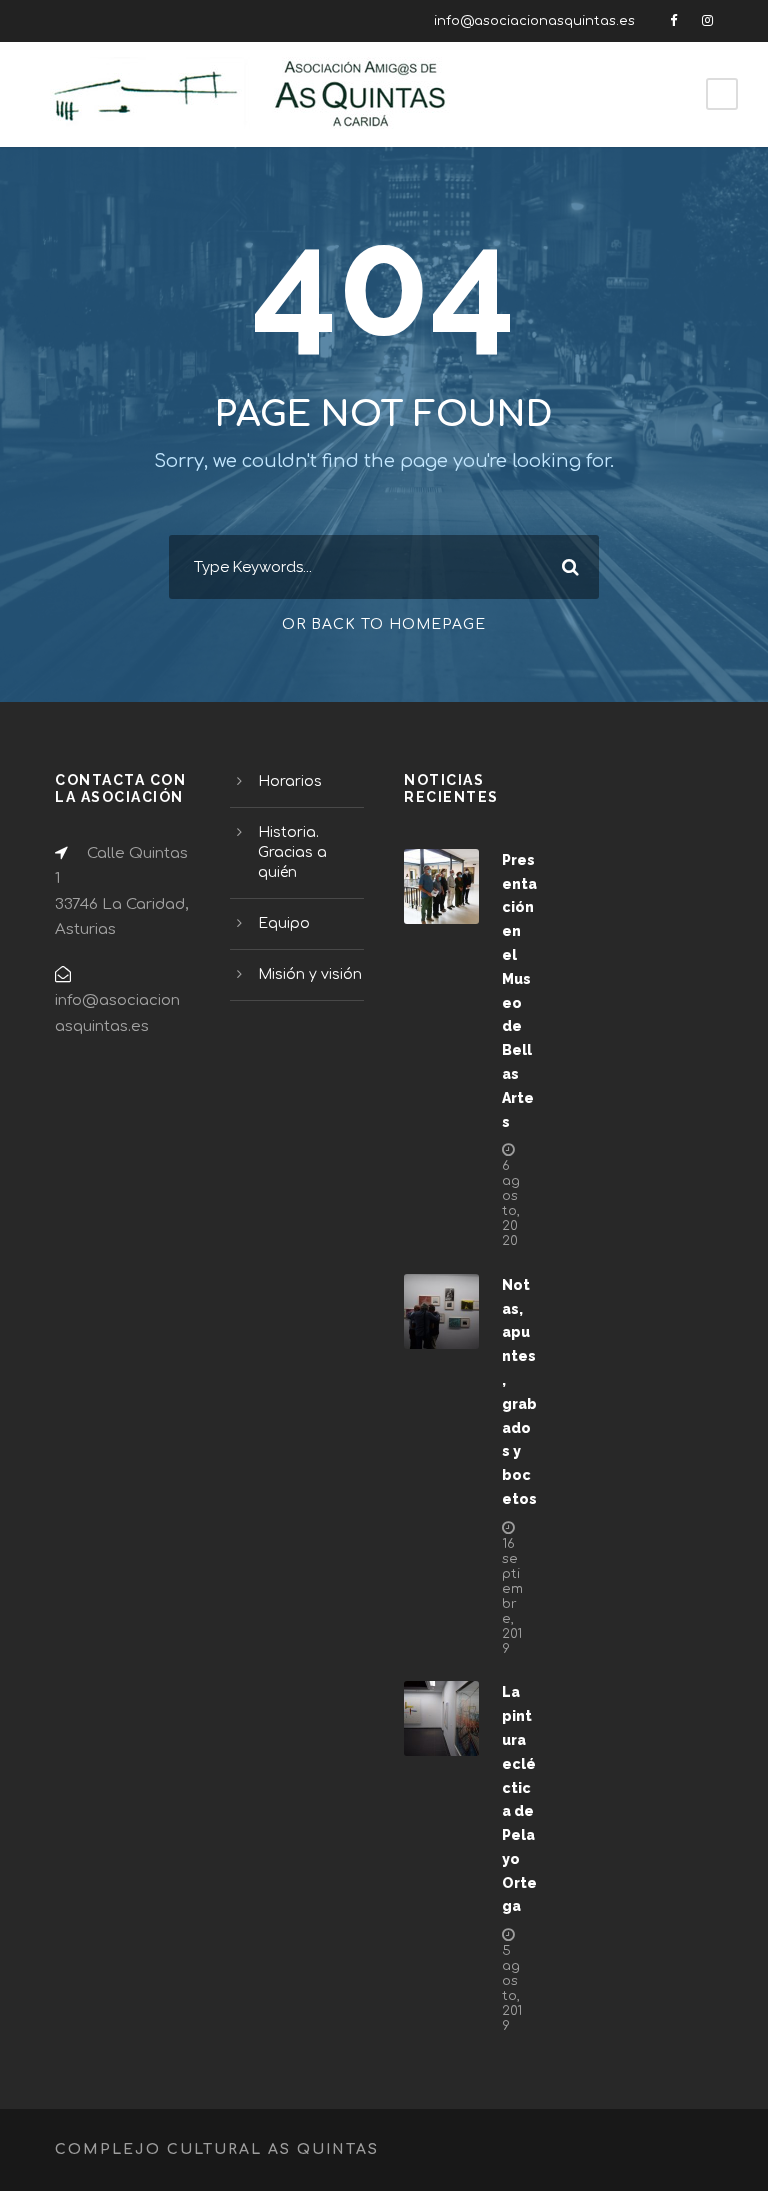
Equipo (284, 923)
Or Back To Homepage (384, 624)
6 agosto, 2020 (511, 1203)
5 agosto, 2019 (512, 1988)
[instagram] (707, 21)
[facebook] (673, 21)
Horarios (290, 781)
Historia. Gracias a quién (292, 852)
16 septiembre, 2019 (512, 1596)
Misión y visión (310, 974)
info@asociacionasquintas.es (534, 21)
